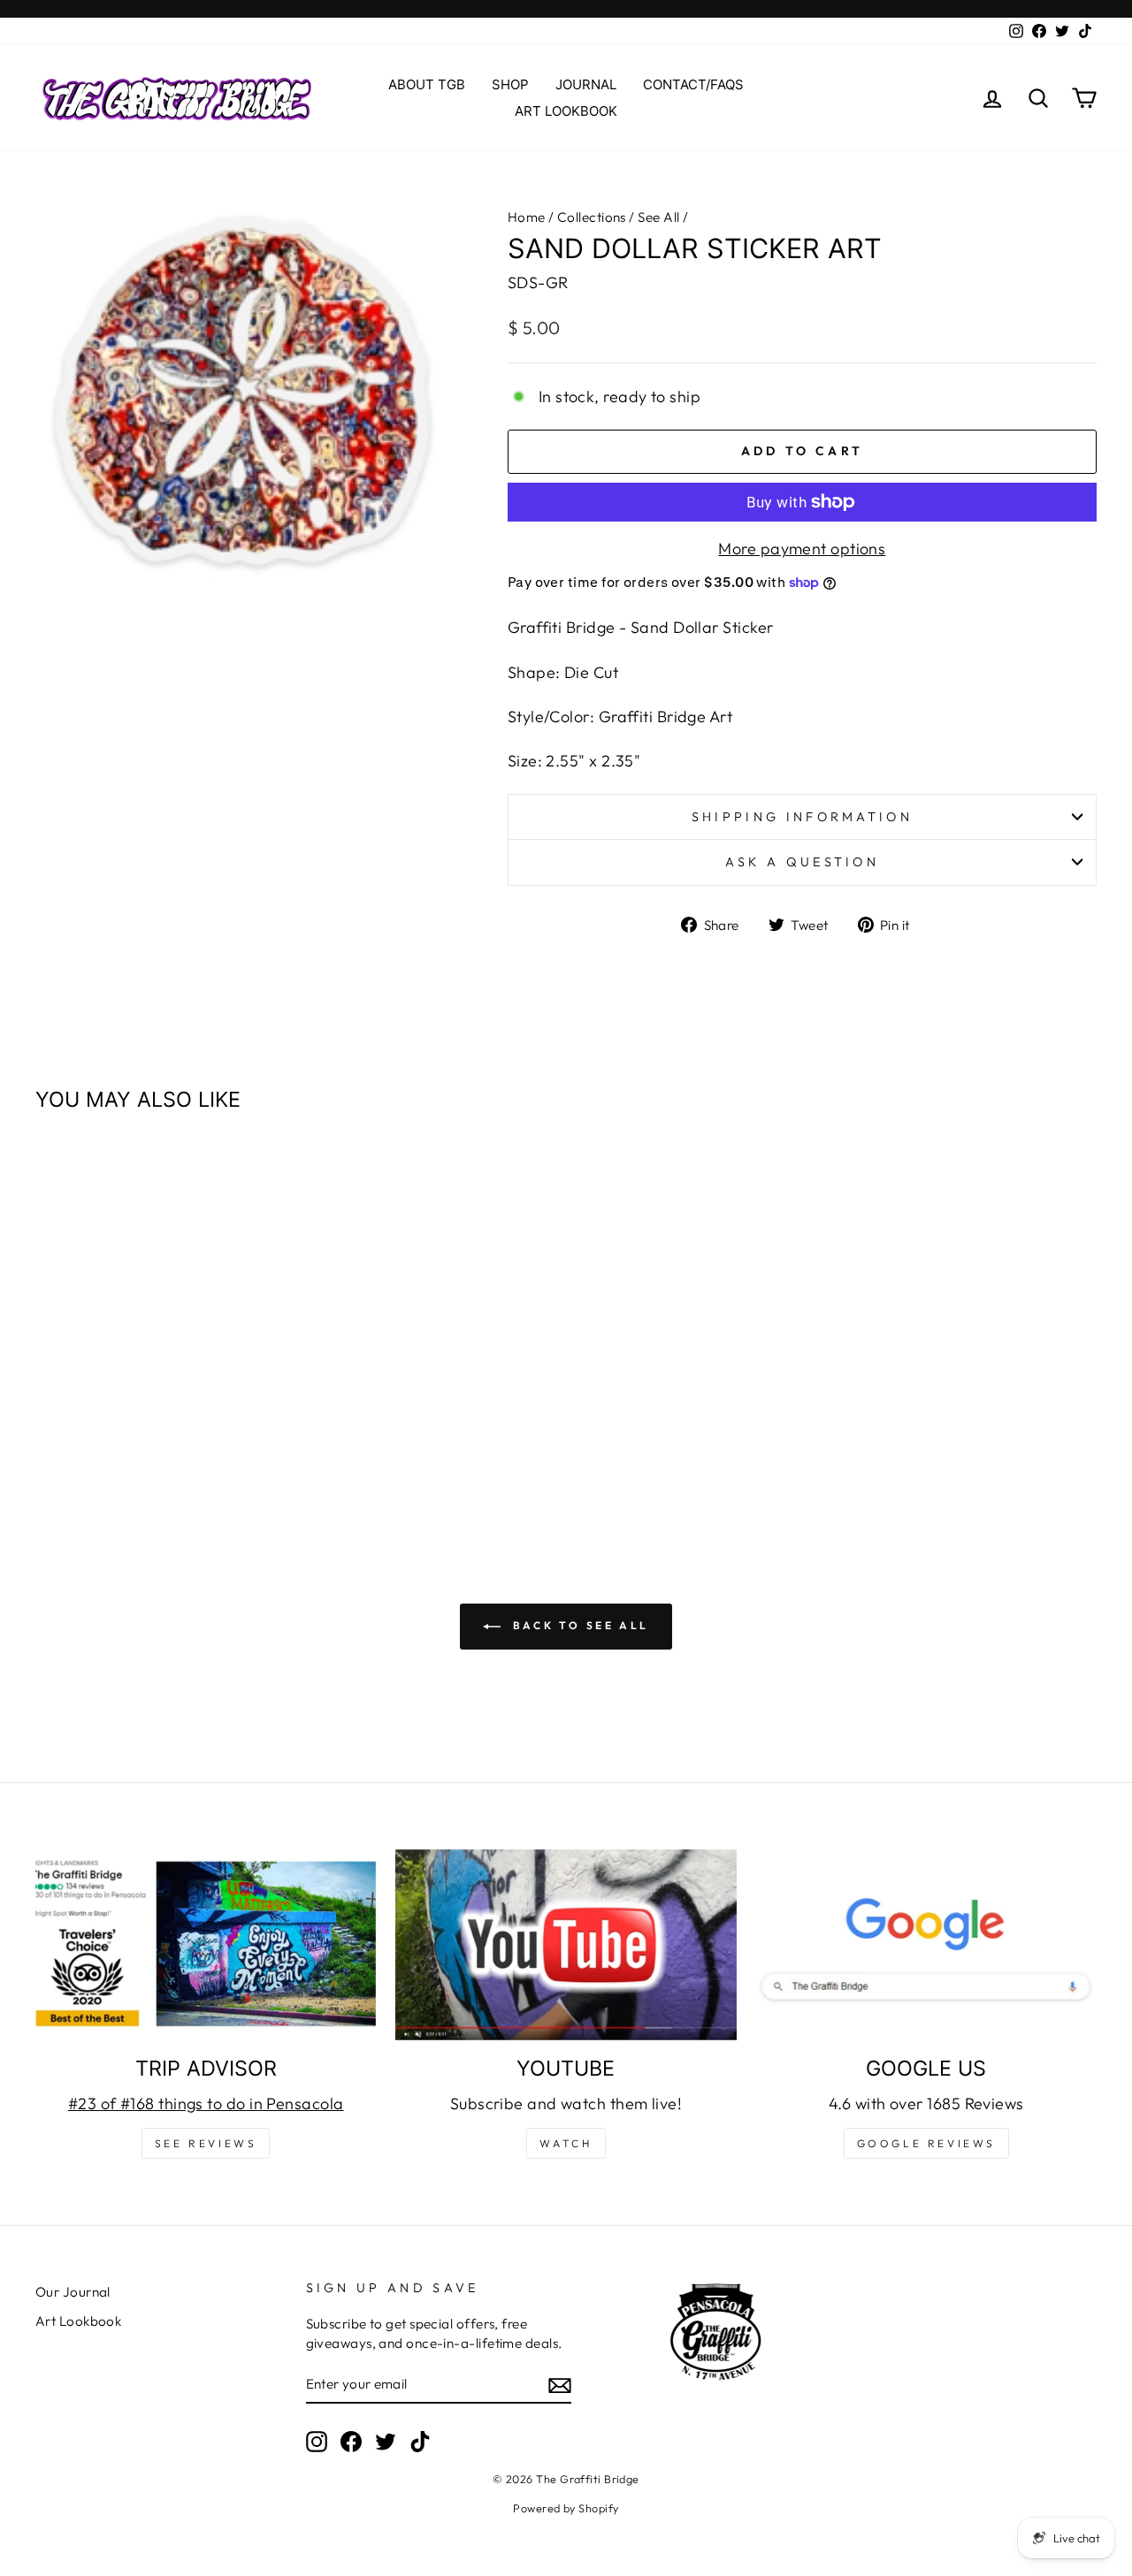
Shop (510, 84)
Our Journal (73, 2292)
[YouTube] (566, 1945)
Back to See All (578, 1625)
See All (658, 217)
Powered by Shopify (566, 2508)
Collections (592, 217)
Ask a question (802, 862)
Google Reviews (926, 2143)
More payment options (802, 549)
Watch (566, 2143)
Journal (586, 84)
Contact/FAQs (693, 84)
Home (527, 217)
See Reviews (206, 2143)
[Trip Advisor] (206, 1945)
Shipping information (802, 817)
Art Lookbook (566, 111)
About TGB (427, 84)
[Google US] (926, 1945)
